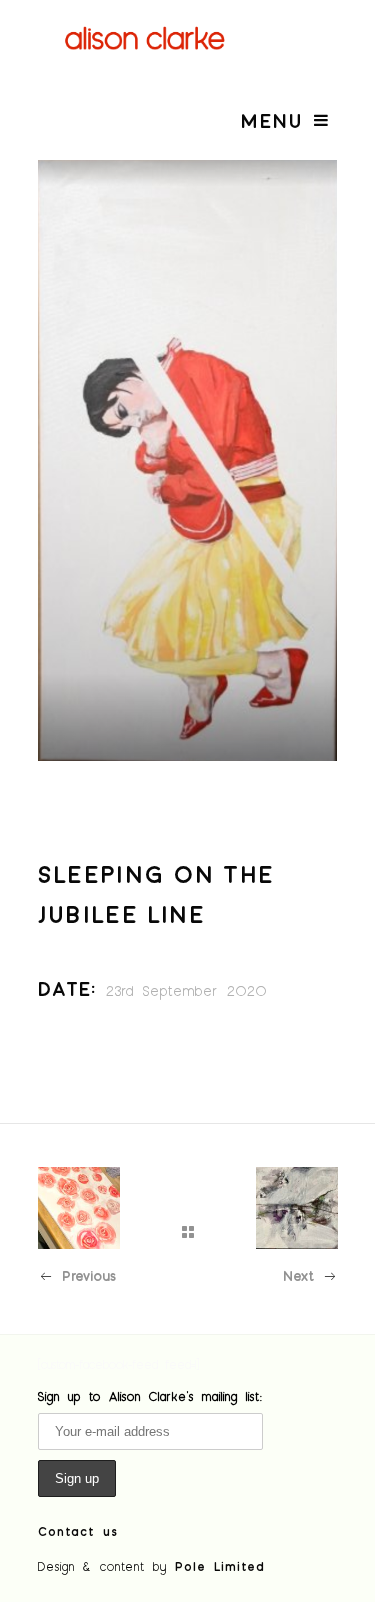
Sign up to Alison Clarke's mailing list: (150, 1396)
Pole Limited (220, 1566)
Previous (89, 1275)
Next (298, 1275)
